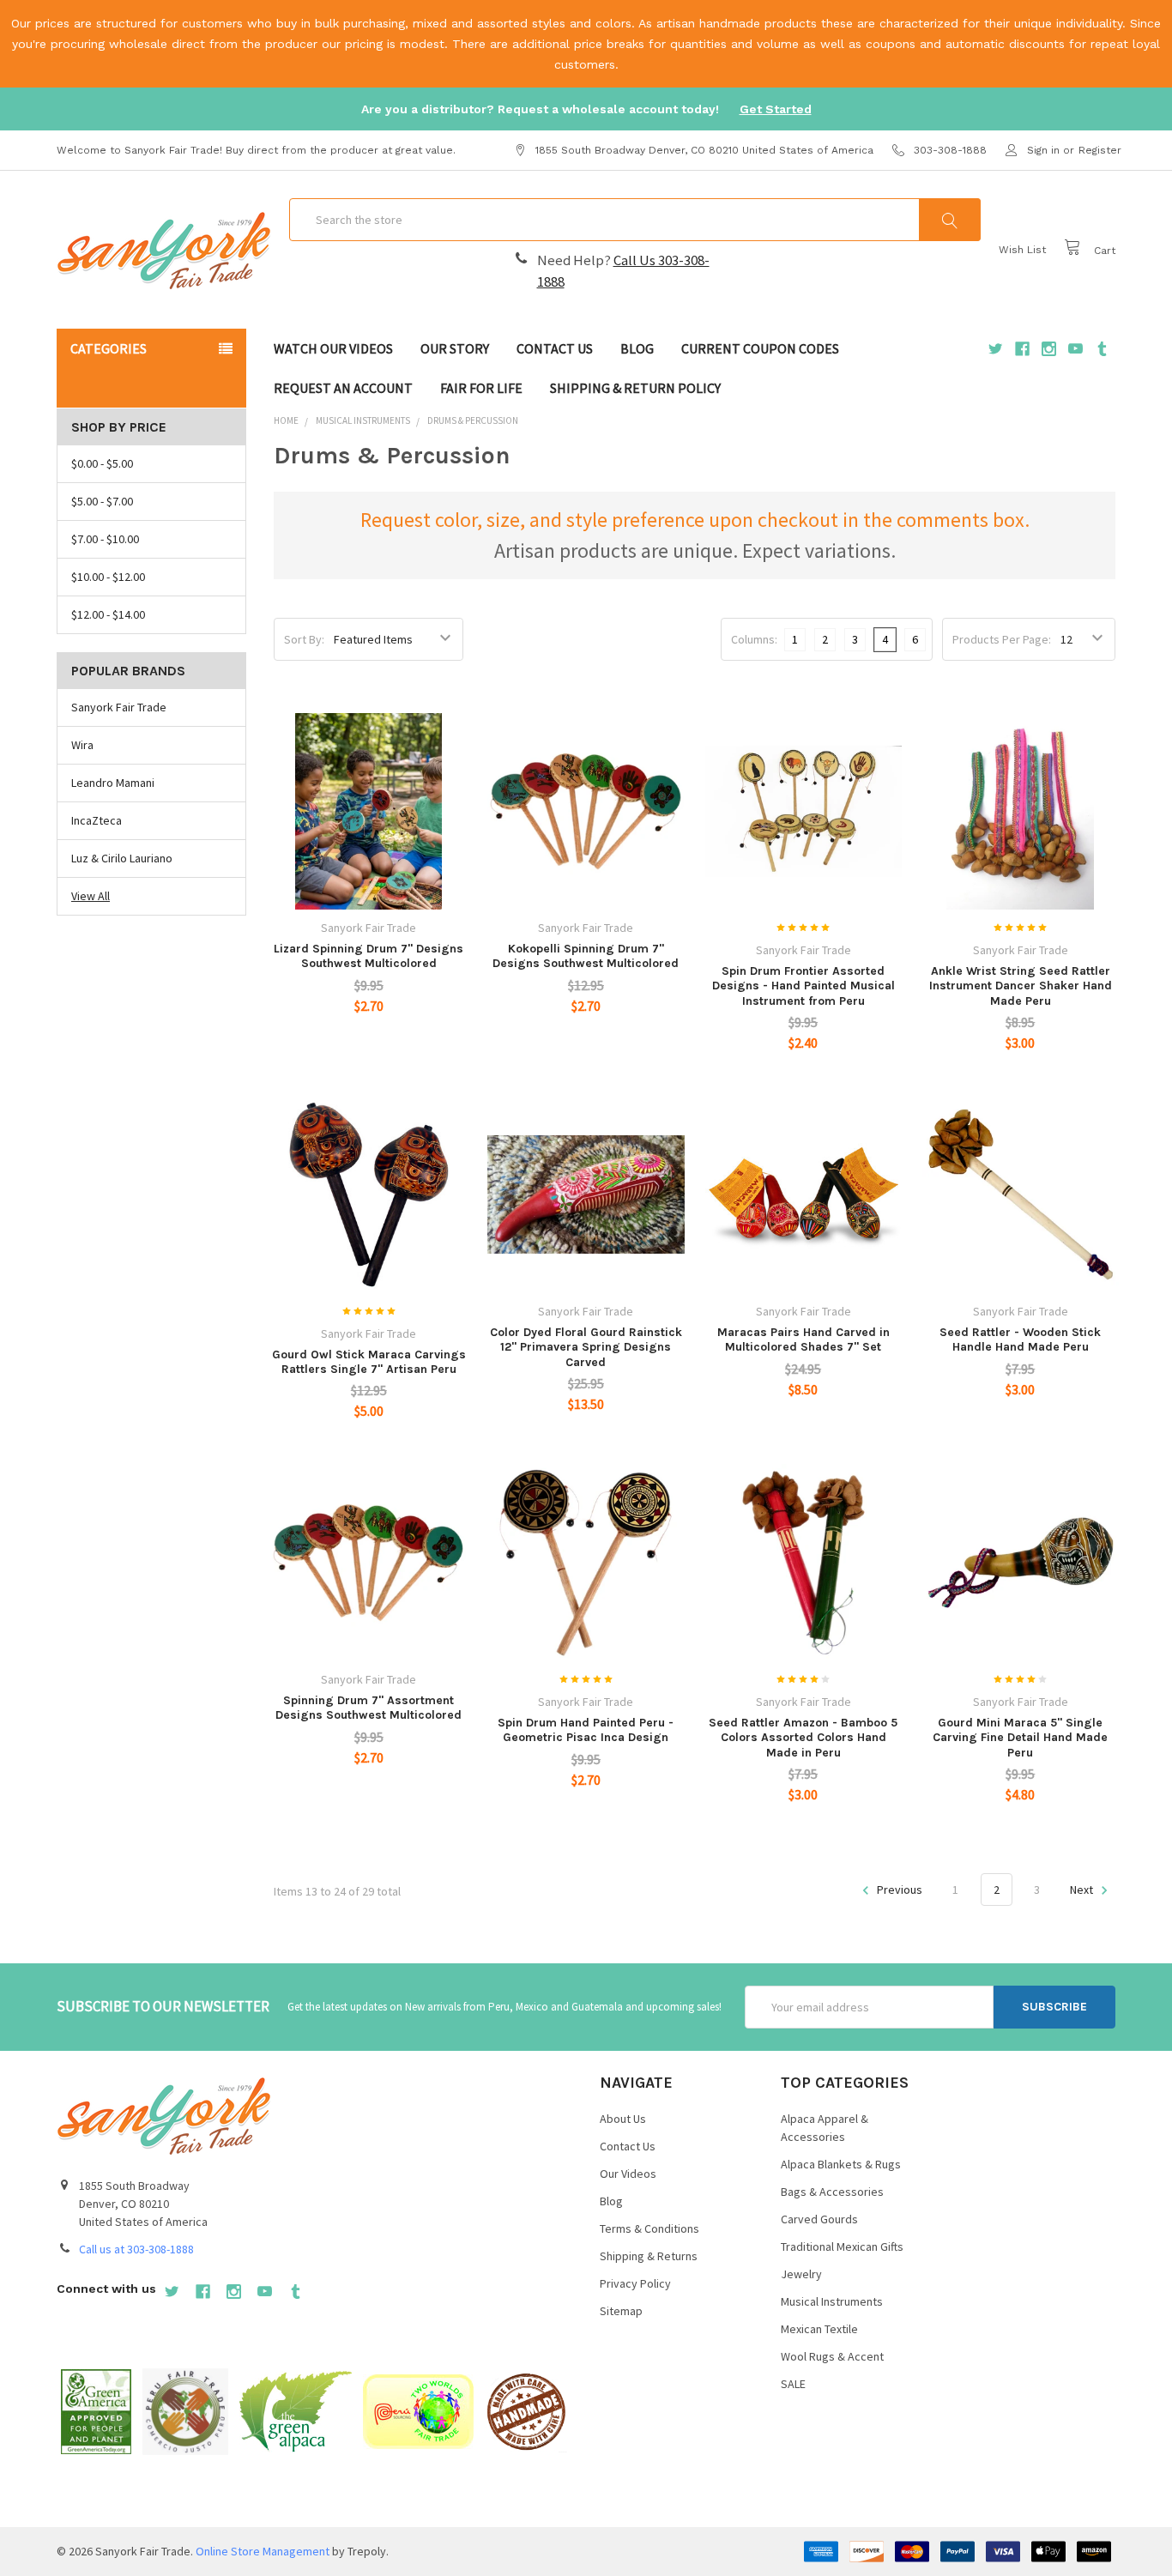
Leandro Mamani (113, 783)
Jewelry (801, 2274)
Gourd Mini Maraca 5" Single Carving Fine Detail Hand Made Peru (1020, 1738)
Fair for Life (481, 388)
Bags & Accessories (832, 2192)
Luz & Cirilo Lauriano (122, 858)
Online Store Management (263, 2551)
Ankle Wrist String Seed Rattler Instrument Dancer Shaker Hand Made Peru (1021, 986)
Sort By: (304, 639)
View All (91, 896)
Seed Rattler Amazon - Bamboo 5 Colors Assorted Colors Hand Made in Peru (803, 1738)
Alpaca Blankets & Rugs (841, 2164)
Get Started (776, 109)
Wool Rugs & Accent (832, 2356)
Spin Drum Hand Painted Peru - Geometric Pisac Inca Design (586, 1730)
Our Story (455, 348)
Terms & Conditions (649, 2228)
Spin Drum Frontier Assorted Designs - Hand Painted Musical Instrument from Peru (803, 986)
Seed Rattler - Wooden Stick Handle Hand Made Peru (1020, 1340)
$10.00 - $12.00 (108, 577)
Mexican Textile (819, 2329)
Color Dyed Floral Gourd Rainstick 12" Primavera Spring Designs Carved (586, 1347)
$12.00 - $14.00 (108, 614)
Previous (898, 1890)
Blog (637, 348)
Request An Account (343, 388)
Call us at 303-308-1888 (136, 2249)
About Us (623, 2119)
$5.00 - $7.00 (102, 501)
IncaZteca (97, 820)
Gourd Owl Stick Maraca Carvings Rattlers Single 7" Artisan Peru (369, 1362)
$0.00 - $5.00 (102, 463)
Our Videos (628, 2174)
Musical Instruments (832, 2301)
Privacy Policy (635, 2283)
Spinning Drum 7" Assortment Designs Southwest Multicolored (369, 1708)
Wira (82, 745)
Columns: (754, 639)
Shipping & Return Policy (635, 388)
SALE (793, 2384)
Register (1100, 150)
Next (1083, 1890)
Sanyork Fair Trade (119, 707)
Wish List (1022, 250)
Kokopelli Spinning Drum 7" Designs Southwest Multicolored (586, 956)
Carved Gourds (819, 2219)
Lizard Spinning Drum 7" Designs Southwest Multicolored (369, 956)
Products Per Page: (1002, 639)
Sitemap (621, 2311)
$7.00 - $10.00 (105, 539)
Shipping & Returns (649, 2256)
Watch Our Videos (333, 348)
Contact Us (555, 348)
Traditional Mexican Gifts (842, 2246)
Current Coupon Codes (760, 348)
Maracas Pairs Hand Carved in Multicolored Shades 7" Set (803, 1340)
